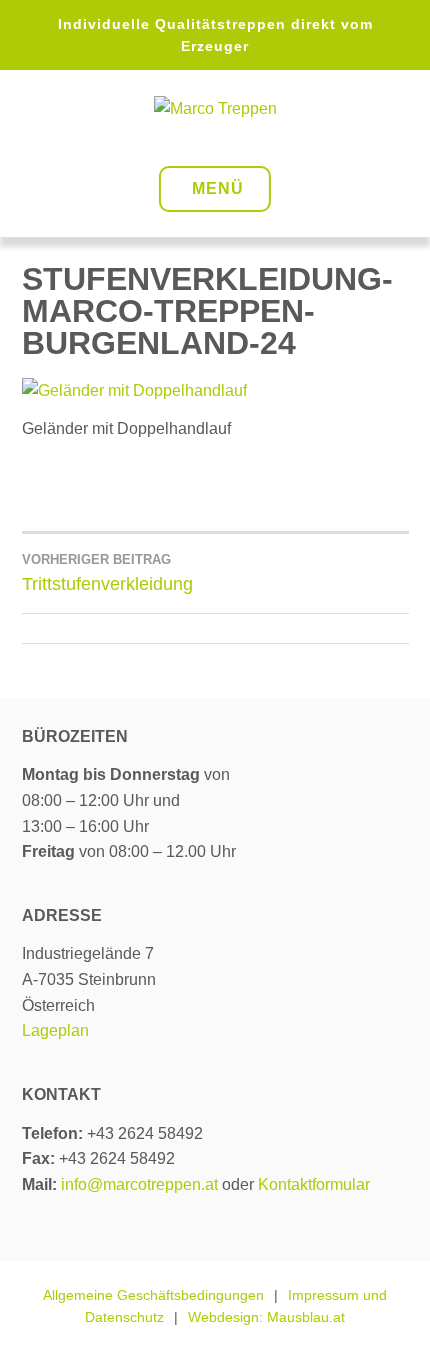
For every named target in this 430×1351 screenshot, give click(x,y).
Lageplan (55, 1030)
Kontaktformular (314, 1184)
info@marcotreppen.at (139, 1184)
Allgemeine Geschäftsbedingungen (153, 1295)
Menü (218, 188)
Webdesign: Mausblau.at (266, 1317)
